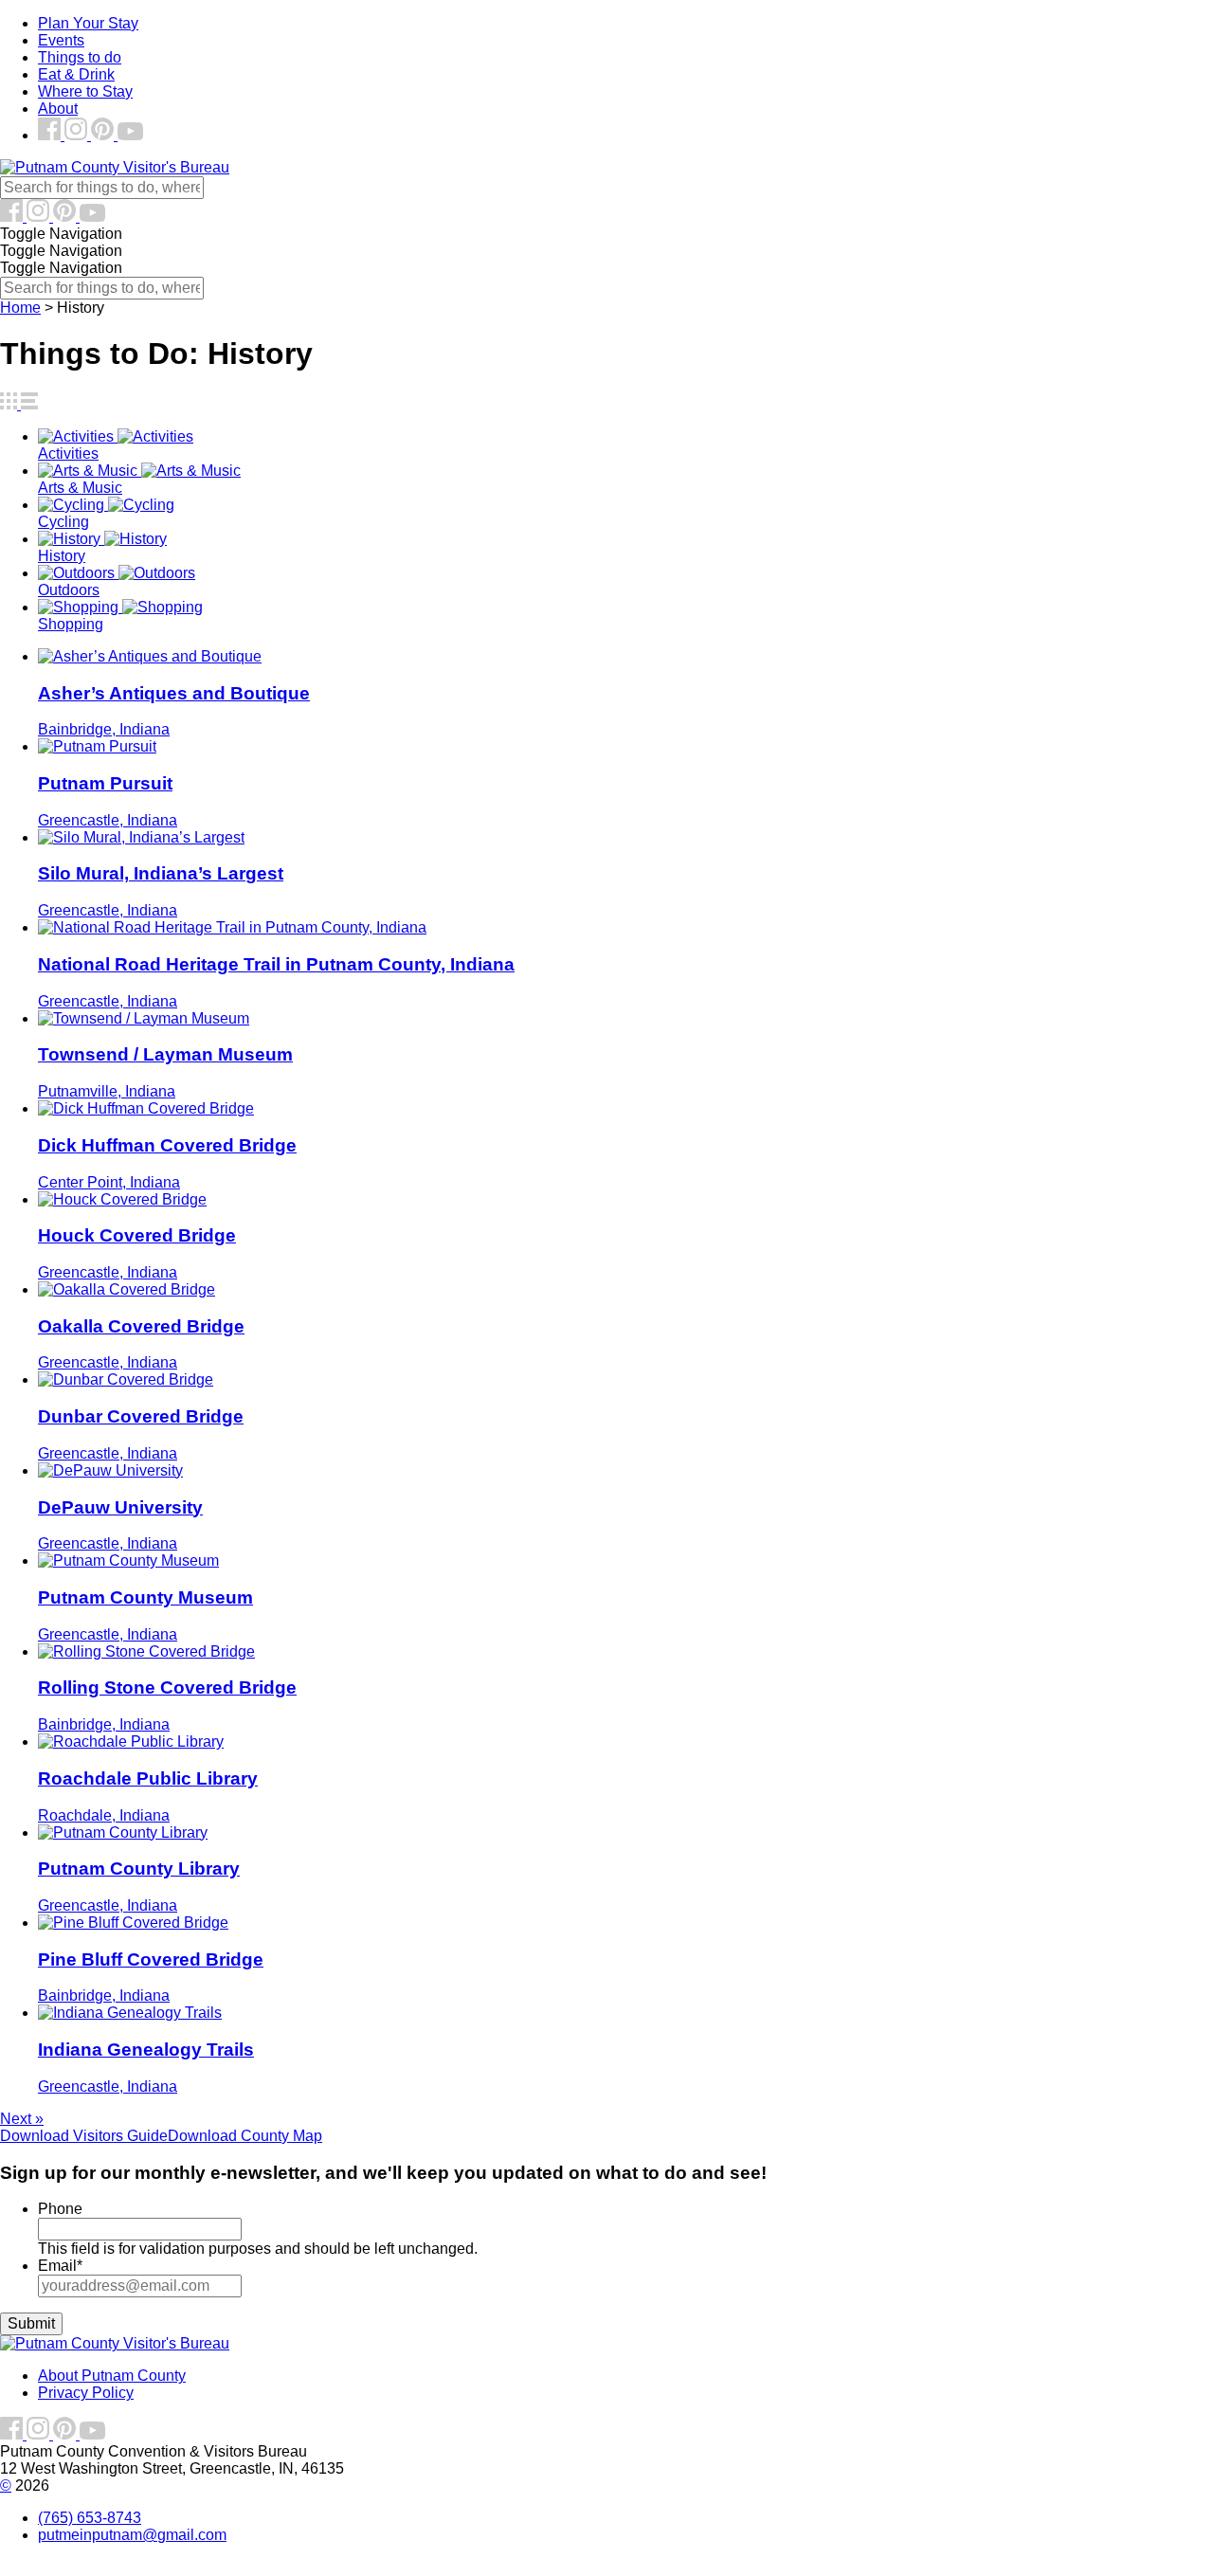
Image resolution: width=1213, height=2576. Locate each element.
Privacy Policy (86, 2393)
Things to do (80, 57)
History (62, 556)
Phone (60, 2209)
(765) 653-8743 (90, 2518)
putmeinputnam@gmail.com (132, 2535)
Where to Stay (85, 91)
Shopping (71, 624)
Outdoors (69, 590)
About (58, 109)
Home (20, 308)
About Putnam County (112, 2376)
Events (61, 40)
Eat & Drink (76, 74)
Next (22, 2119)
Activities (68, 454)
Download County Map (245, 2136)
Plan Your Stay (88, 23)
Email (60, 2266)
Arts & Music (80, 488)
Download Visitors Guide (84, 2136)
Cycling (63, 522)
